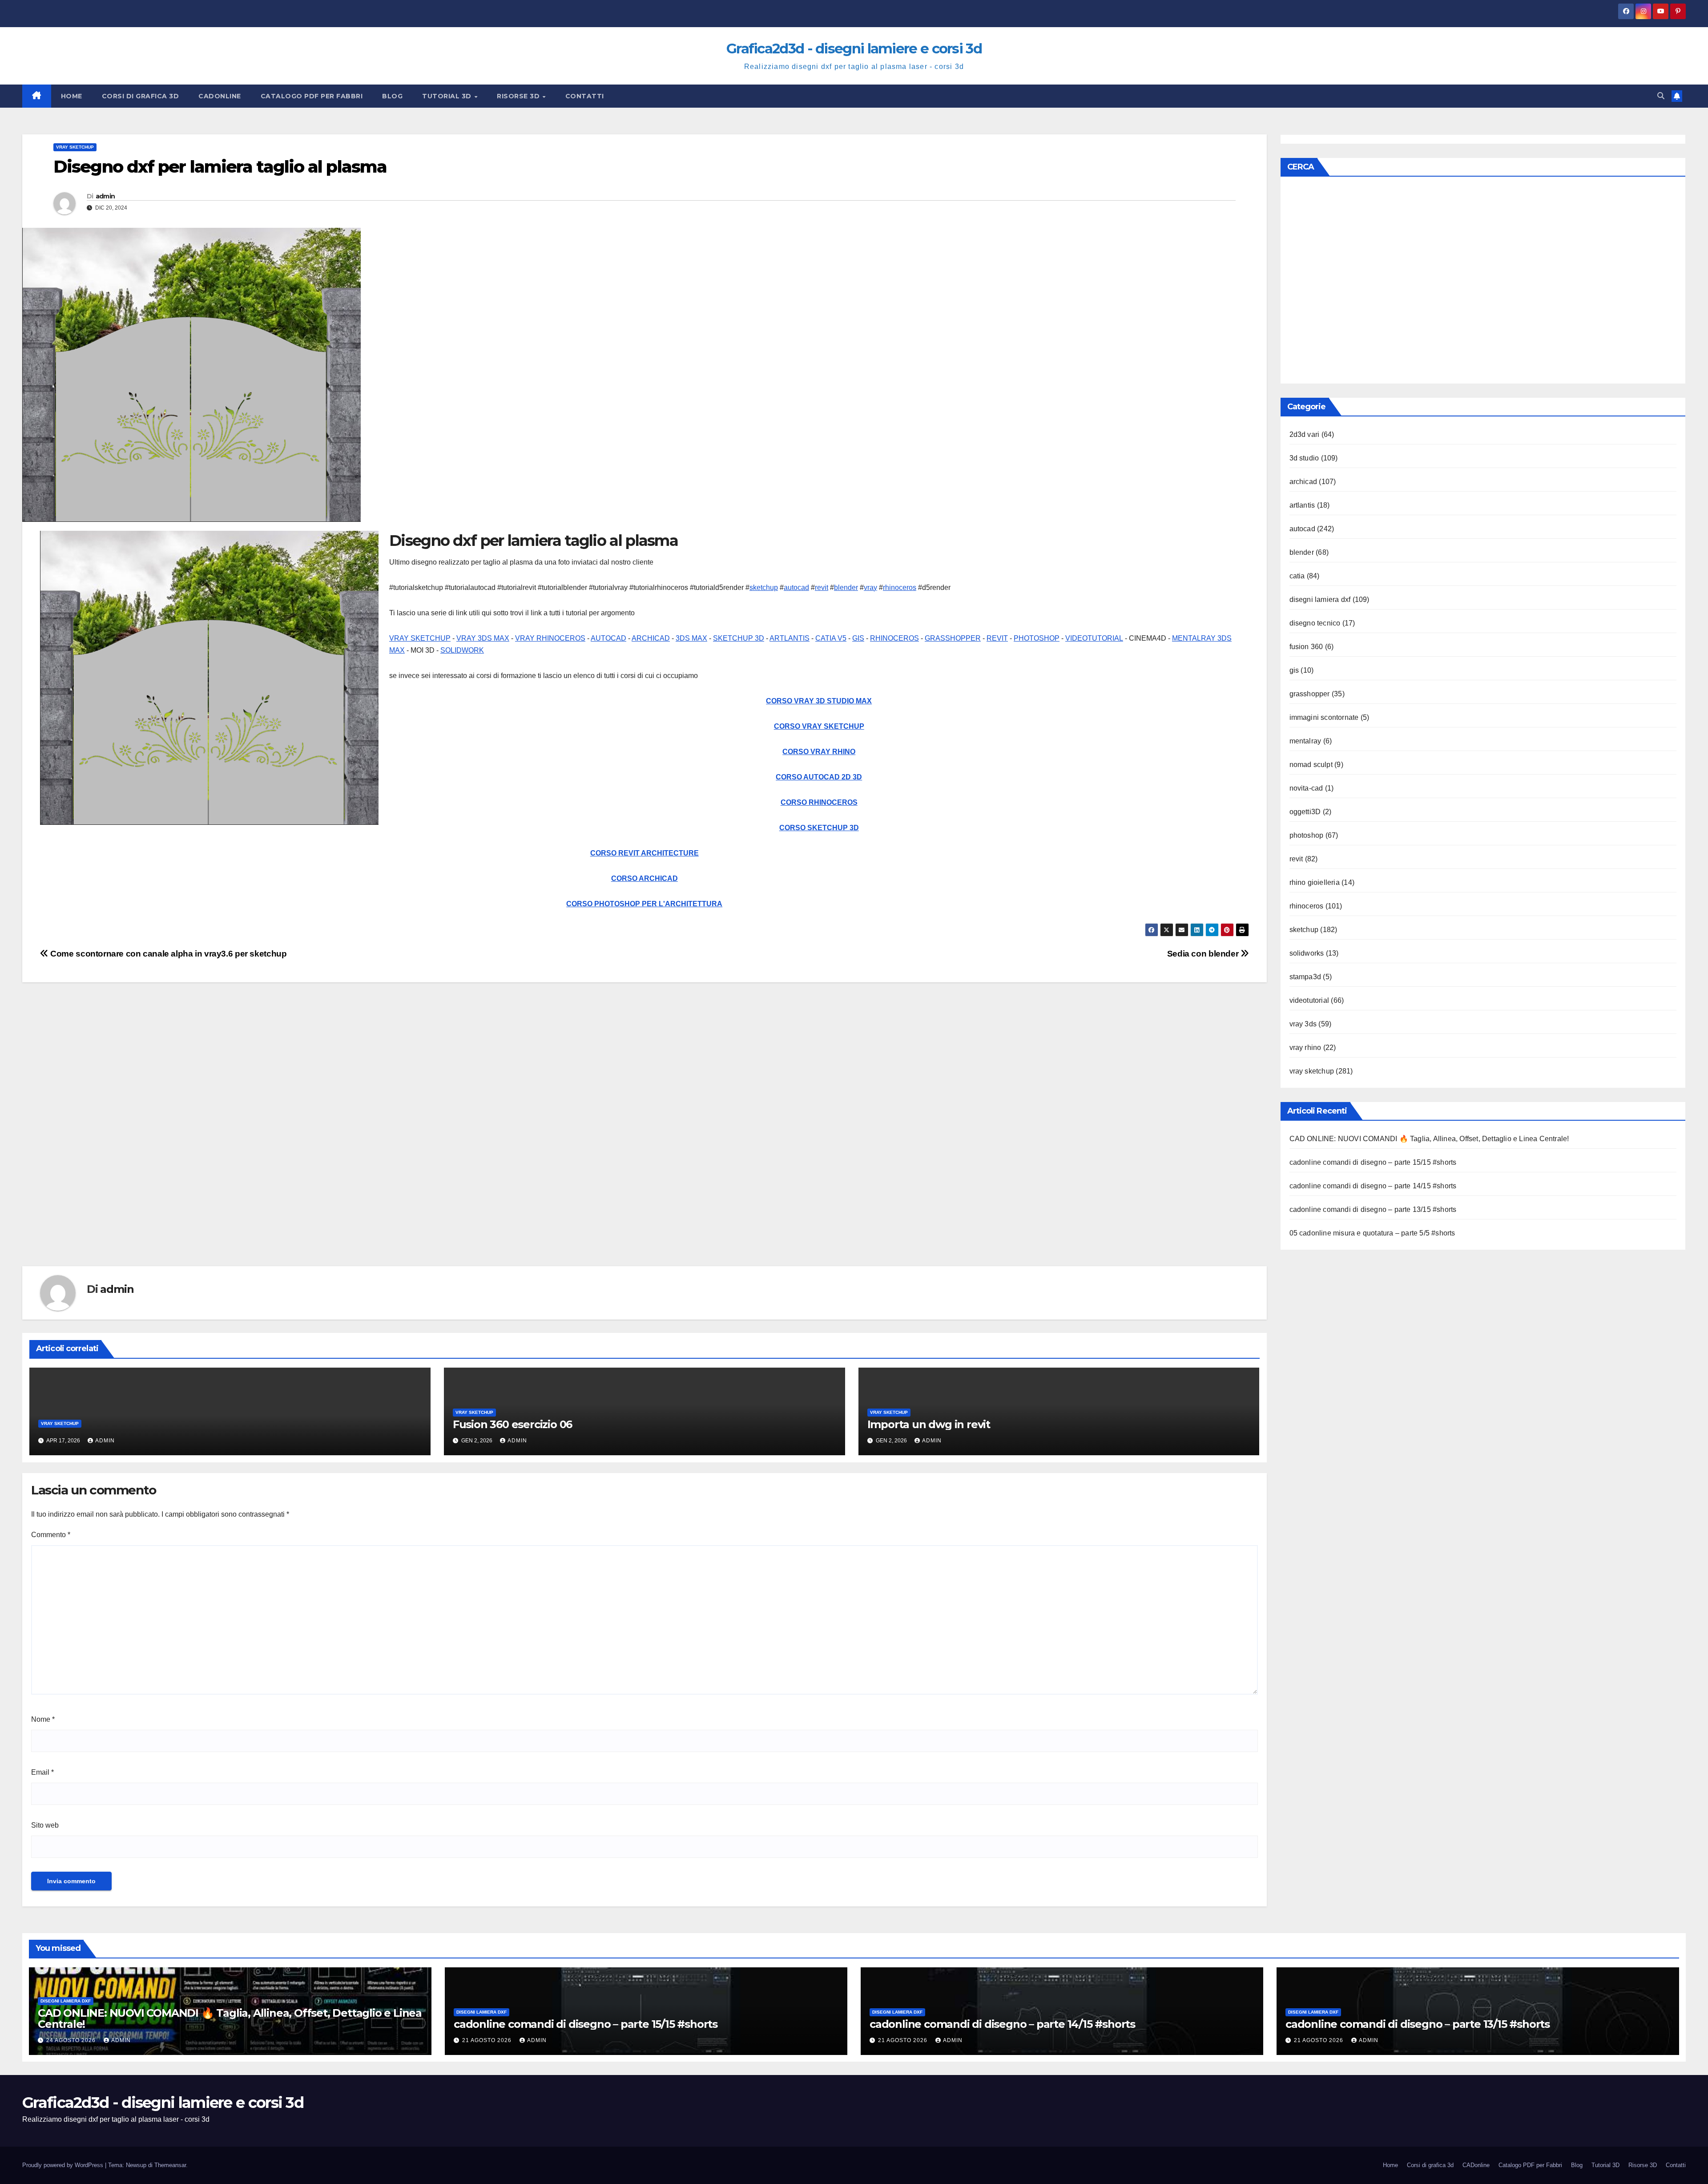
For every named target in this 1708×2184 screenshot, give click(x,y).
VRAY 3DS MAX (483, 638)
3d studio (1304, 458)
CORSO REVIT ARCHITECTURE (645, 853)
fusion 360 (1306, 647)
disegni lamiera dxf (1320, 599)
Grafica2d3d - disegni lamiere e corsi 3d (854, 48)
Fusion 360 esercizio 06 (512, 1424)
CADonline (220, 96)
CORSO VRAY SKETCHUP (819, 726)
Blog (392, 96)
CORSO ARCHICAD (645, 878)
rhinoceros (900, 587)
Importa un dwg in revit (929, 1424)
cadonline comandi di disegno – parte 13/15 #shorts (1373, 1209)
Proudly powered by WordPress (64, 2165)
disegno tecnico (1315, 623)
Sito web (45, 1825)
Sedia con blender (1204, 954)
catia (1297, 576)
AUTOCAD (608, 638)
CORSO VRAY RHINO (819, 752)
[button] (1661, 96)
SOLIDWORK (462, 650)
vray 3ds (1303, 1024)
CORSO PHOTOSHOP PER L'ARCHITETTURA (644, 904)
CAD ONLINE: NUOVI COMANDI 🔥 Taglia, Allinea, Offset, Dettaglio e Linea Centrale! (1429, 1139)
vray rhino (1305, 1048)
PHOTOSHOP (1037, 638)
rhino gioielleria (1315, 882)
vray (870, 587)
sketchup (764, 587)
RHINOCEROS (894, 638)
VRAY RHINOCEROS (550, 638)
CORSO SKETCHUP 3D (819, 828)
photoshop (1307, 835)
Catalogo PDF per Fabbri (312, 96)
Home (72, 96)
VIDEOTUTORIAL (1094, 638)
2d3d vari (1305, 434)
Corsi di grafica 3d (141, 96)
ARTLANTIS (790, 638)
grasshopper (1310, 694)
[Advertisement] (289, 1138)
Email (42, 1772)
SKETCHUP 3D (739, 638)
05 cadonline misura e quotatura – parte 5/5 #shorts (1372, 1233)
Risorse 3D (519, 96)
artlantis (1302, 505)
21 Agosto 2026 (488, 2040)
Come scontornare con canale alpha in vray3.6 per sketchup (167, 954)
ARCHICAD (651, 638)
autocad (796, 587)
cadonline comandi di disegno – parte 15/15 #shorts (1373, 1162)
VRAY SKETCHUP (420, 638)
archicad (1303, 482)
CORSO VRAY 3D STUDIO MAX (819, 701)
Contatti (585, 96)
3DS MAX (691, 638)
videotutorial (1309, 1000)
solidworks (1307, 953)
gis (1294, 670)
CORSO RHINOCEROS (819, 802)
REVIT (997, 638)
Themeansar (170, 2165)
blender (846, 587)
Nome (43, 1719)
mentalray (1305, 741)
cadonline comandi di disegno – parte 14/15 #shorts (1373, 1186)
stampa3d (1305, 977)
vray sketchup (75, 147)
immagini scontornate (1324, 717)
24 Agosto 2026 (72, 2040)
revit (822, 587)
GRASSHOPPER (953, 638)
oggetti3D (1305, 812)
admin (105, 196)
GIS (858, 638)
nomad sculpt (1311, 765)
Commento (51, 1535)
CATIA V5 (831, 638)
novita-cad (1306, 788)
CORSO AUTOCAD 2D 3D (819, 777)
